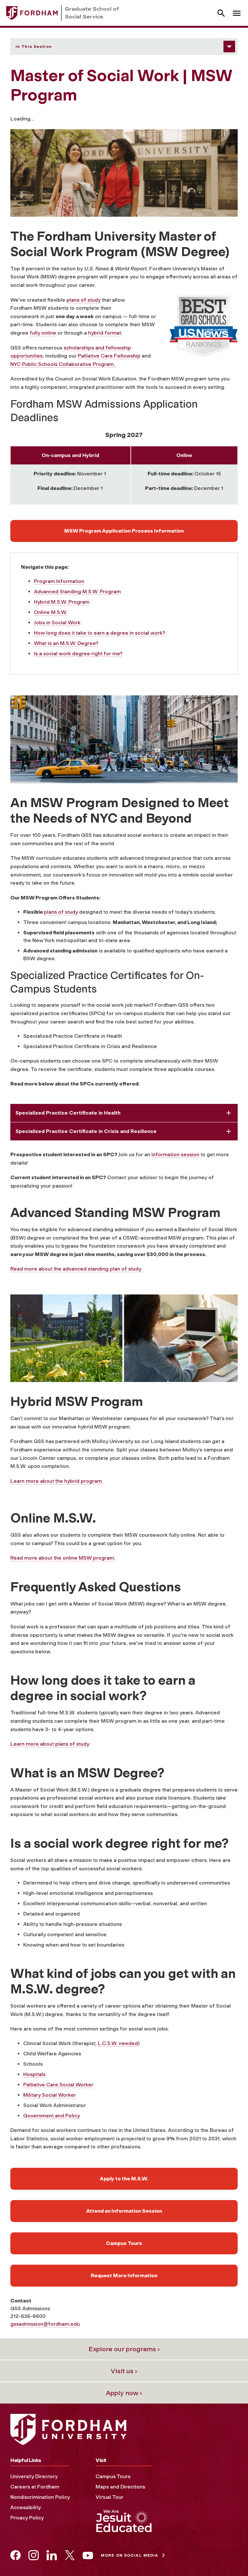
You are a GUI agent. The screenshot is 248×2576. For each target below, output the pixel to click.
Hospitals (34, 2074)
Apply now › (124, 2393)
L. (100, 2043)
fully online (43, 333)
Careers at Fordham (35, 2487)
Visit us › (124, 2371)
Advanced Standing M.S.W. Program (77, 592)
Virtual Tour (109, 2497)
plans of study (83, 300)
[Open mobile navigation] (237, 13)
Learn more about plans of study (50, 1744)
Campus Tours (124, 2243)
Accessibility (26, 2507)
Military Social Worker (50, 2095)
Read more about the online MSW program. (63, 1558)
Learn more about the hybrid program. (57, 1481)
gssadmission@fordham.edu (45, 2324)
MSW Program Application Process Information (124, 531)
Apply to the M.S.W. (124, 2179)
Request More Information (124, 2275)
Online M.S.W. (51, 612)
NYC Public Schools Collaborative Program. (63, 364)
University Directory (34, 2476)
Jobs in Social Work (57, 623)
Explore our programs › (124, 2349)
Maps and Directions (120, 2487)
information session (175, 1154)
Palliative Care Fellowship (109, 356)
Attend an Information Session (124, 2211)
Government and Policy (52, 2116)
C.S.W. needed (120, 2043)
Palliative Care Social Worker (58, 2085)
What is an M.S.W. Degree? (66, 643)
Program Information (59, 581)
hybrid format (105, 333)
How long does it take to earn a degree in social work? (99, 633)
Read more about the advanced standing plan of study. (77, 1269)
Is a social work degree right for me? (78, 654)
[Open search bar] (221, 13)
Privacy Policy (27, 2518)
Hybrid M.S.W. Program (62, 602)
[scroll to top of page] (229, 2557)
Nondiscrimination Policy (40, 2497)
